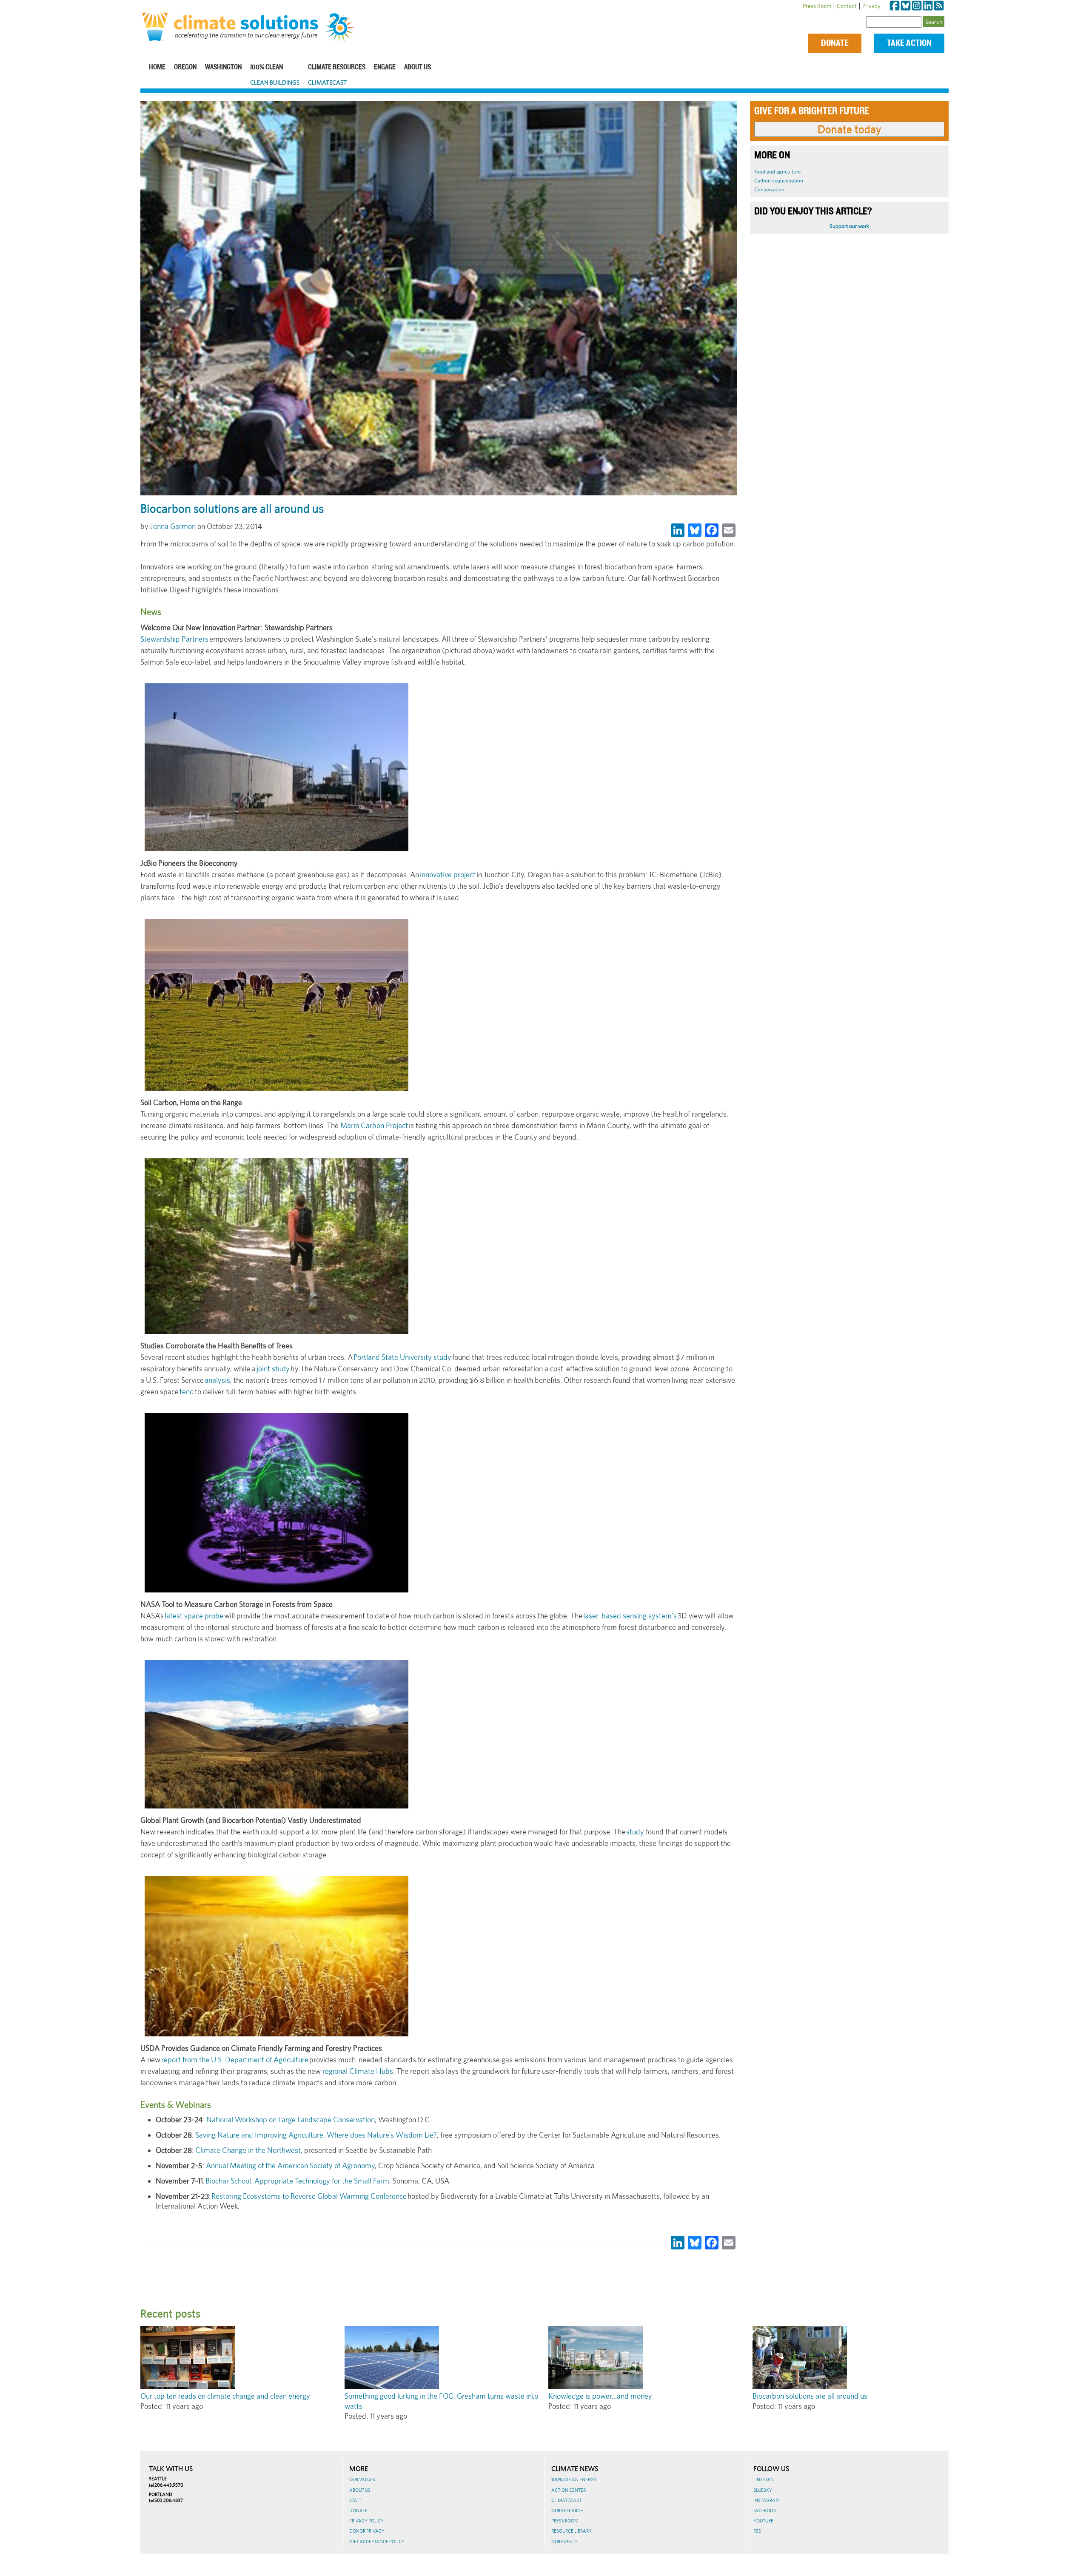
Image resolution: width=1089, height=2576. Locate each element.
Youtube (763, 2521)
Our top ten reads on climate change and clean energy (225, 2396)
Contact (847, 6)
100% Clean (267, 67)
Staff (355, 2500)
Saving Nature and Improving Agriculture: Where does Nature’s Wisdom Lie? (316, 2135)
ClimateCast (327, 82)
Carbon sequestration (779, 181)
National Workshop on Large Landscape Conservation (291, 2120)
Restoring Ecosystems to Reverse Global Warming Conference (309, 2196)
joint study (273, 1369)
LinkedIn (764, 2479)
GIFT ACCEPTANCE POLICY (377, 2542)
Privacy (871, 6)
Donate (835, 43)
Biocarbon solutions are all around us (810, 2396)
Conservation (769, 189)
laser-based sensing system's (630, 1616)
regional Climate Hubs (358, 2071)
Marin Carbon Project (374, 1125)
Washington (223, 67)
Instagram (767, 2500)
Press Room (817, 6)
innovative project (448, 874)
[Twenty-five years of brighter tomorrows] (343, 28)
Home (157, 67)
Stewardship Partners (174, 639)
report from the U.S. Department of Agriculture (235, 2060)
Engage (385, 67)
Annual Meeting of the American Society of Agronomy (290, 2165)
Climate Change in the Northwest (248, 2150)
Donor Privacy (367, 2531)
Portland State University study (402, 1357)
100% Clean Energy (574, 2479)
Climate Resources (337, 67)
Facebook (765, 2511)
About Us (418, 67)
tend (187, 1392)
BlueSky (763, 2490)
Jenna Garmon (173, 526)
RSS (757, 2531)
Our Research (567, 2511)
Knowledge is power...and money (600, 2396)
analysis (217, 1380)
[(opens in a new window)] (895, 6)
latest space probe (194, 1616)
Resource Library (572, 2531)
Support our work (849, 226)
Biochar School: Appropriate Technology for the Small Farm (297, 2181)
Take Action (909, 43)
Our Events (564, 2542)
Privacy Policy (366, 2521)
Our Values (362, 2479)
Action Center (569, 2490)
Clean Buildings (275, 82)
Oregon (185, 67)
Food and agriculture (777, 172)
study (635, 1832)
